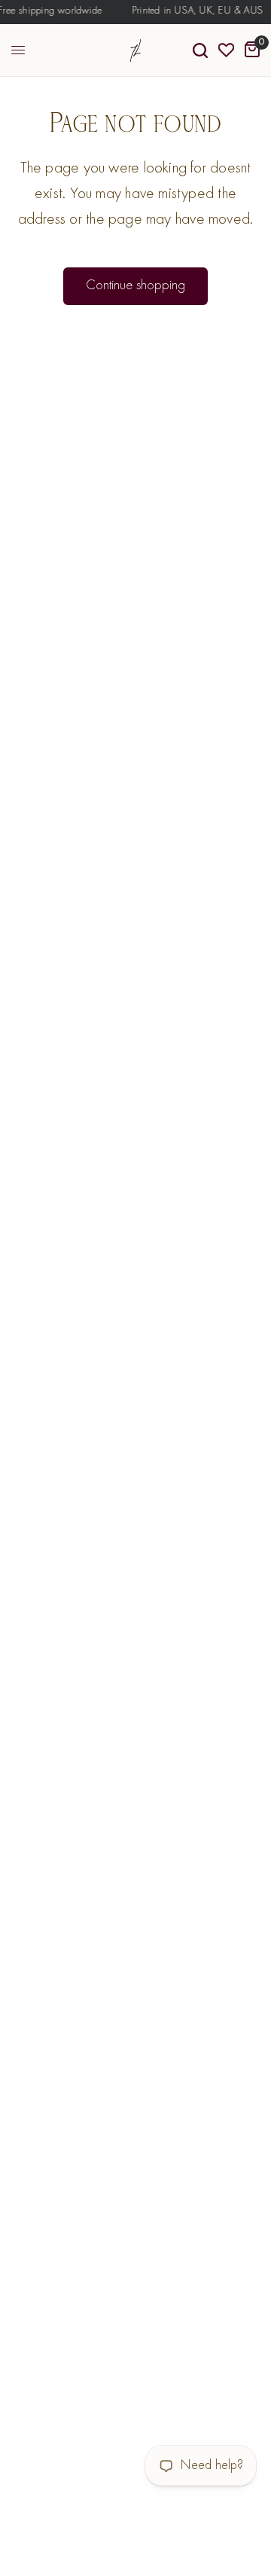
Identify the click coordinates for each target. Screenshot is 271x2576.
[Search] (200, 50)
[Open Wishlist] (226, 50)
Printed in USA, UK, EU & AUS (195, 11)
